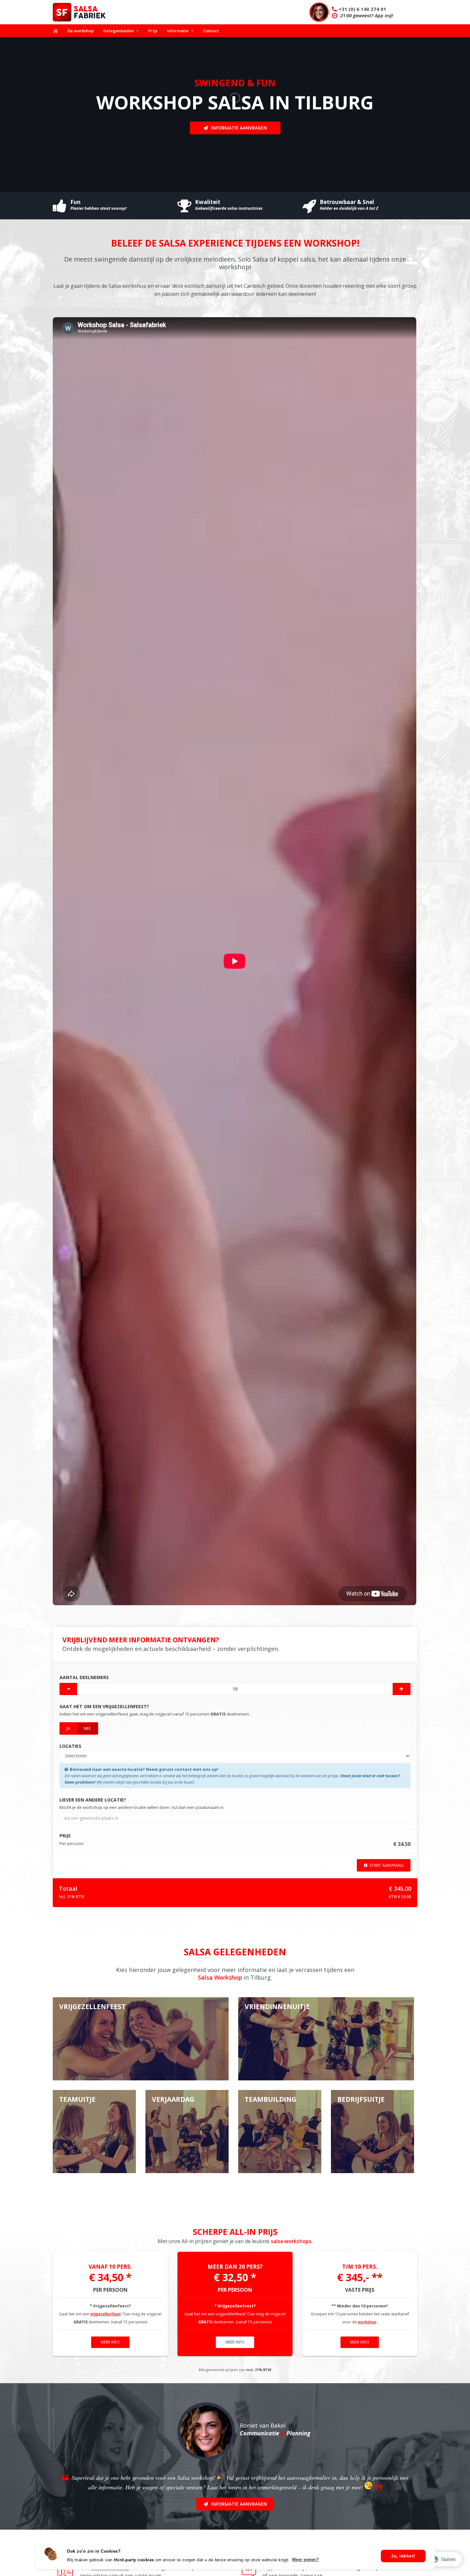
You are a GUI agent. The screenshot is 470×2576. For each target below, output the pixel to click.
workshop (367, 2322)
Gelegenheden (119, 31)
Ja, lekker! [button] (403, 2556)
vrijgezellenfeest (106, 2314)
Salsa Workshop (220, 1977)
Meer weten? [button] (306, 2560)
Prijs (153, 31)
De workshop (81, 31)
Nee (87, 1728)
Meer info (110, 2342)
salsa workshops (291, 2241)
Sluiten (448, 2559)
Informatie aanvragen (239, 128)
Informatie (178, 31)
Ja (68, 1728)
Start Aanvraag (386, 1865)
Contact (211, 31)
